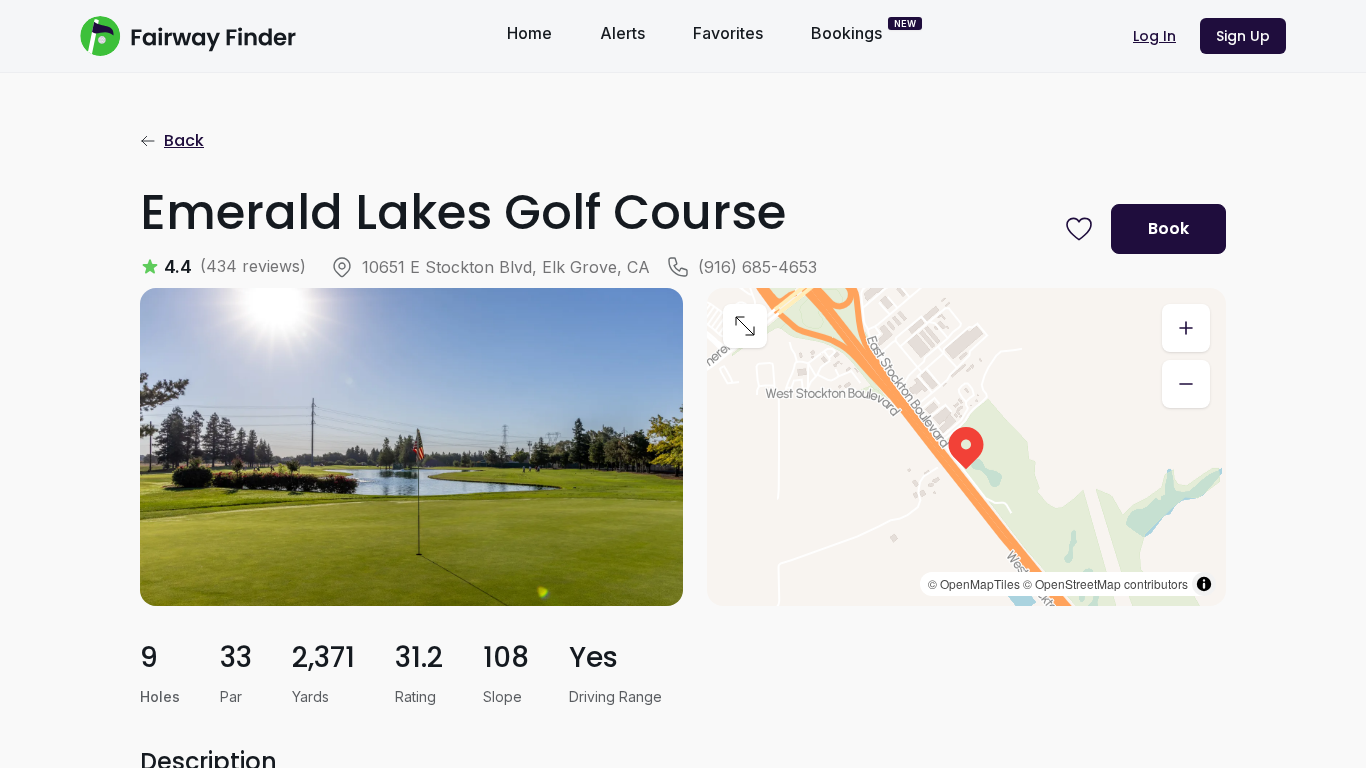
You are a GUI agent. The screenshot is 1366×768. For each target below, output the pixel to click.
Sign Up (1243, 36)
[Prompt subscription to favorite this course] (1079, 229)
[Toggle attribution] (1204, 584)
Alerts (622, 33)
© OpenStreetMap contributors (1105, 583)
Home (529, 33)
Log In (1154, 36)
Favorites (728, 33)
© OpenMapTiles (974, 583)
